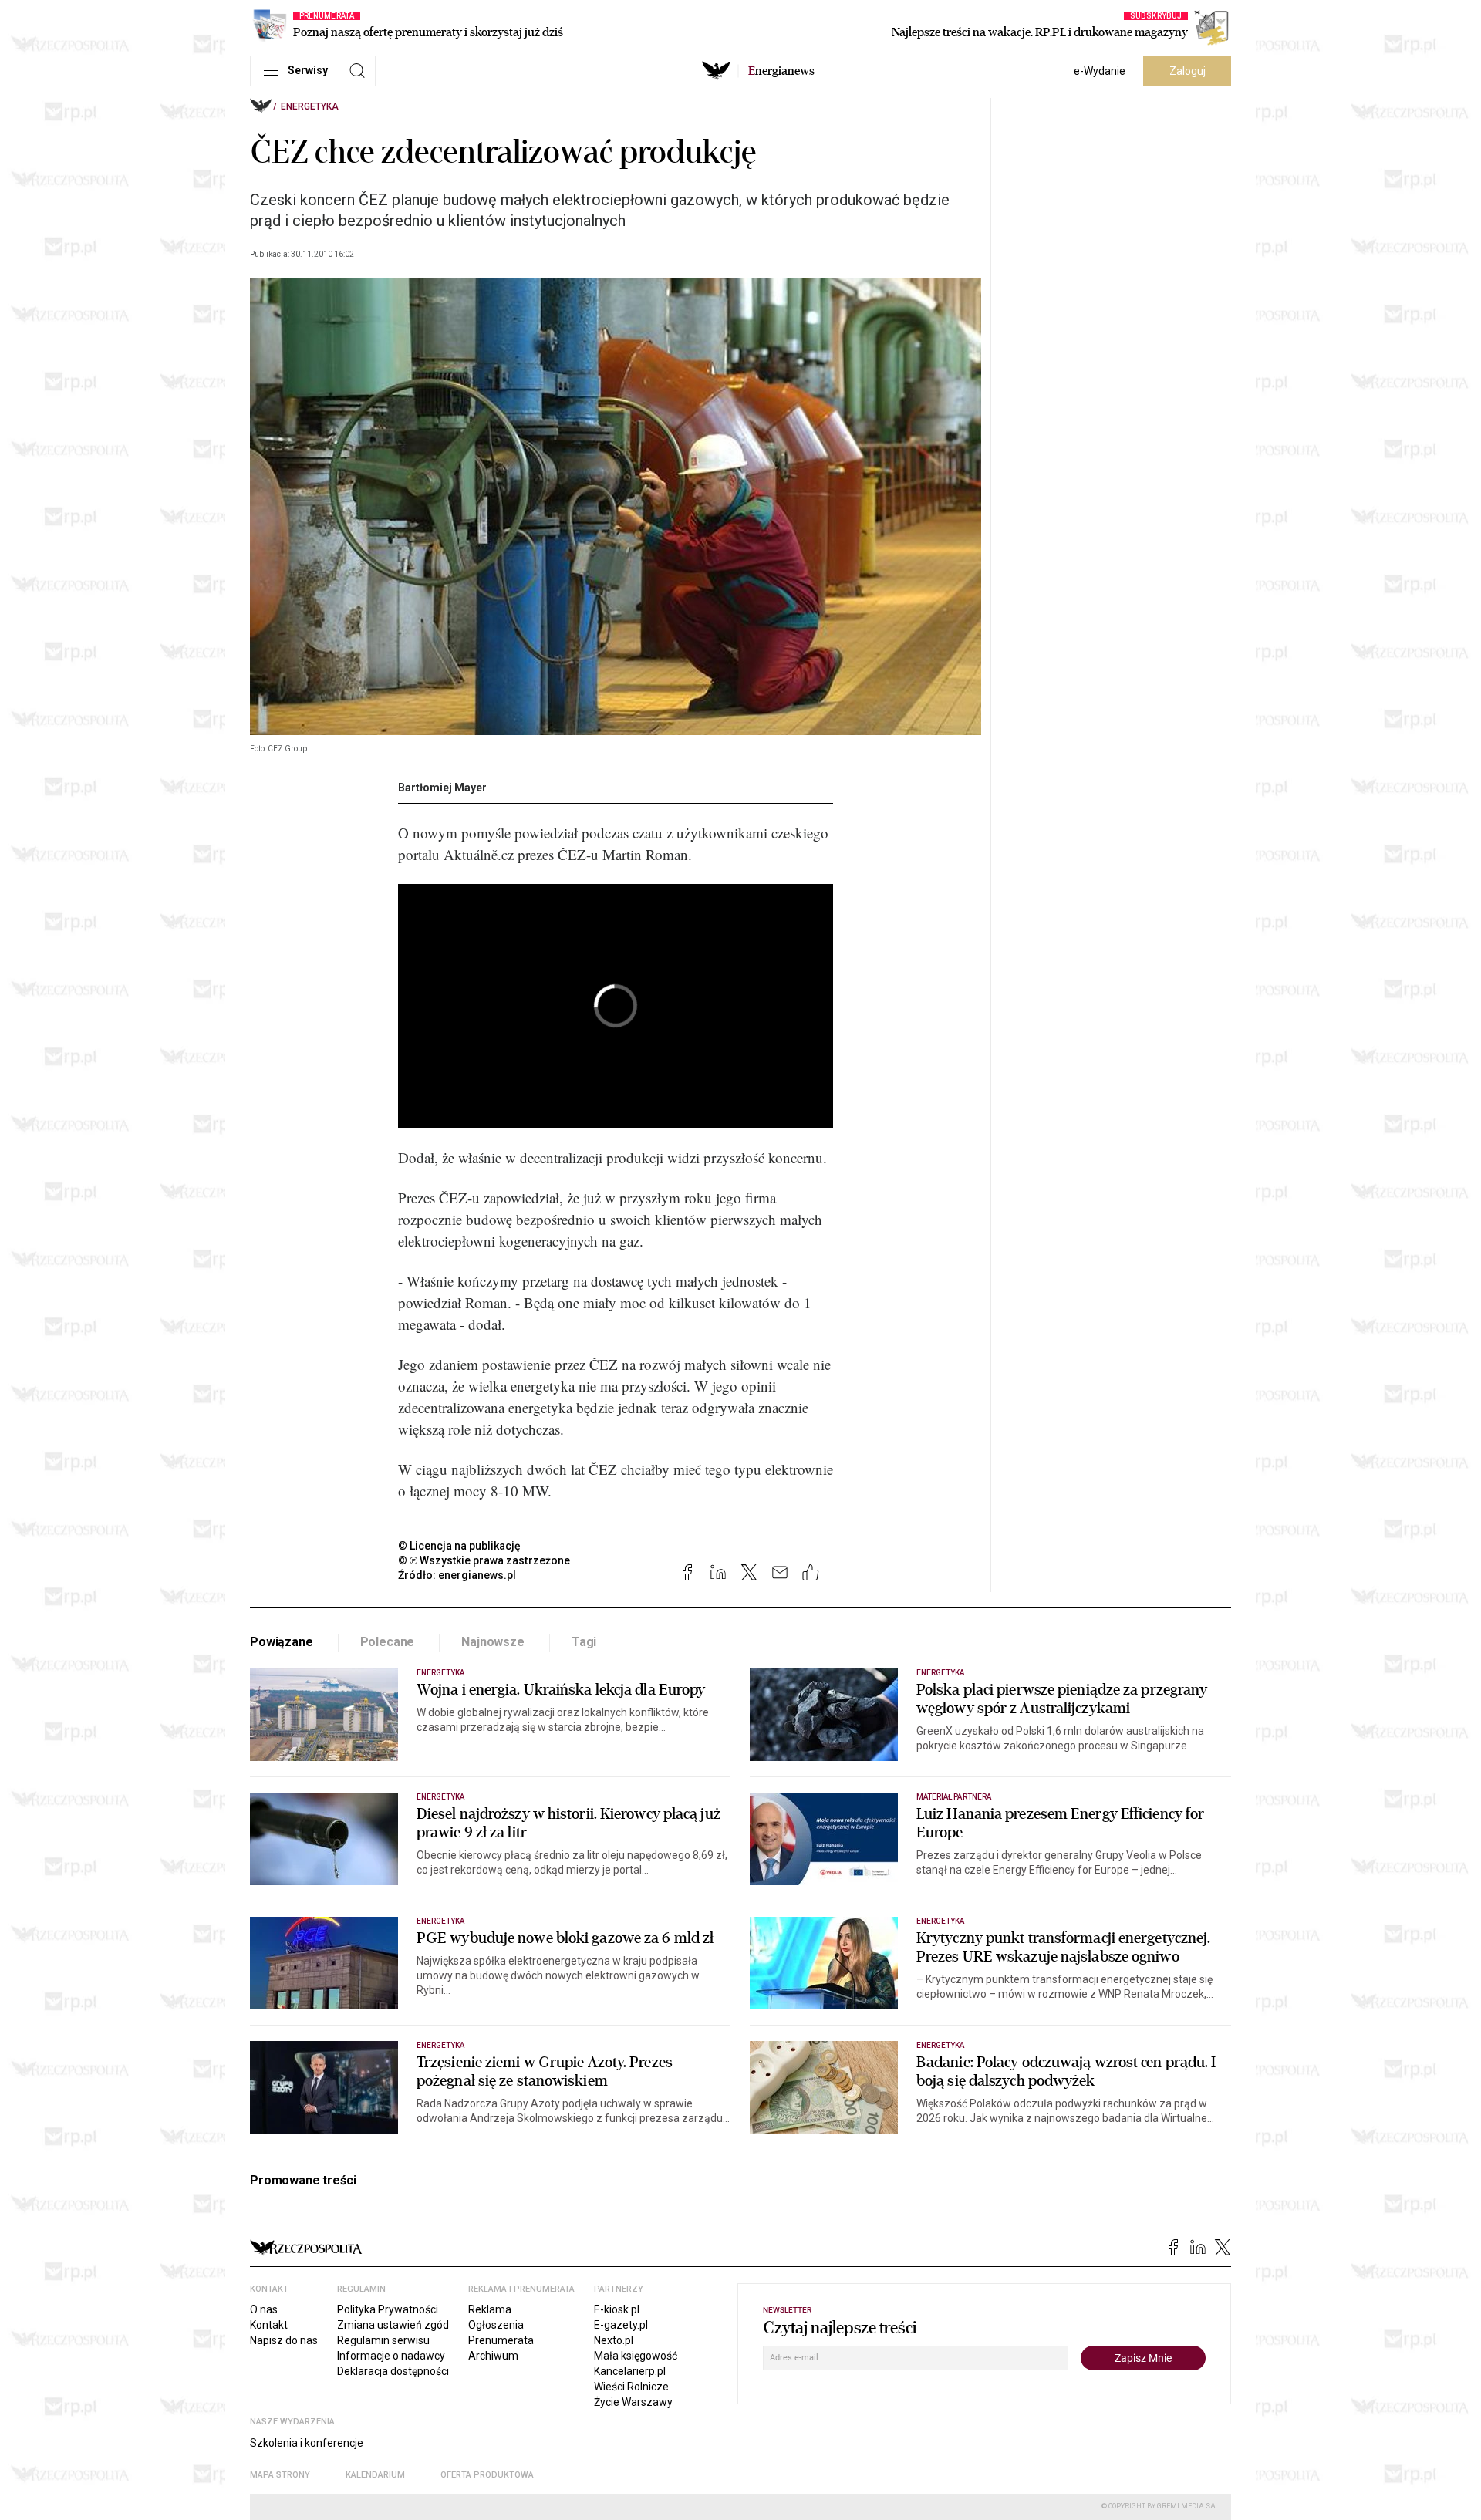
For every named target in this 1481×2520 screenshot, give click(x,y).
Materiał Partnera (954, 1797)
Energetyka (310, 106)
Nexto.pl (614, 2340)
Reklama (490, 2309)
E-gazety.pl (621, 2325)
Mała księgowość (636, 2356)
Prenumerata (501, 2340)
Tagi (584, 1642)
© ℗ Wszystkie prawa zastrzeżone (484, 1560)
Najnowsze (493, 1642)
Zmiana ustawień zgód (393, 2325)
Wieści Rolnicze (631, 2387)
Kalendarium (375, 2475)
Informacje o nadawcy (391, 2356)
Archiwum (493, 2356)
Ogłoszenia (496, 2325)
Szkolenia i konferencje (307, 2443)
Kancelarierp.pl (630, 2371)
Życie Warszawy (633, 2402)
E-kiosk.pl (617, 2309)
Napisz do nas (284, 2340)
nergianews (781, 71)
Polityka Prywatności (388, 2309)
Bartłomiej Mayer (442, 788)
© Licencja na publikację (460, 1546)
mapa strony (280, 2475)
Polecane (388, 1642)
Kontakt (269, 2325)
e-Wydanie (1100, 71)
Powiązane (282, 1642)
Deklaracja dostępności (393, 2371)
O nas (264, 2309)
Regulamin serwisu (383, 2340)
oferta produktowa (487, 2475)
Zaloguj (1187, 71)
